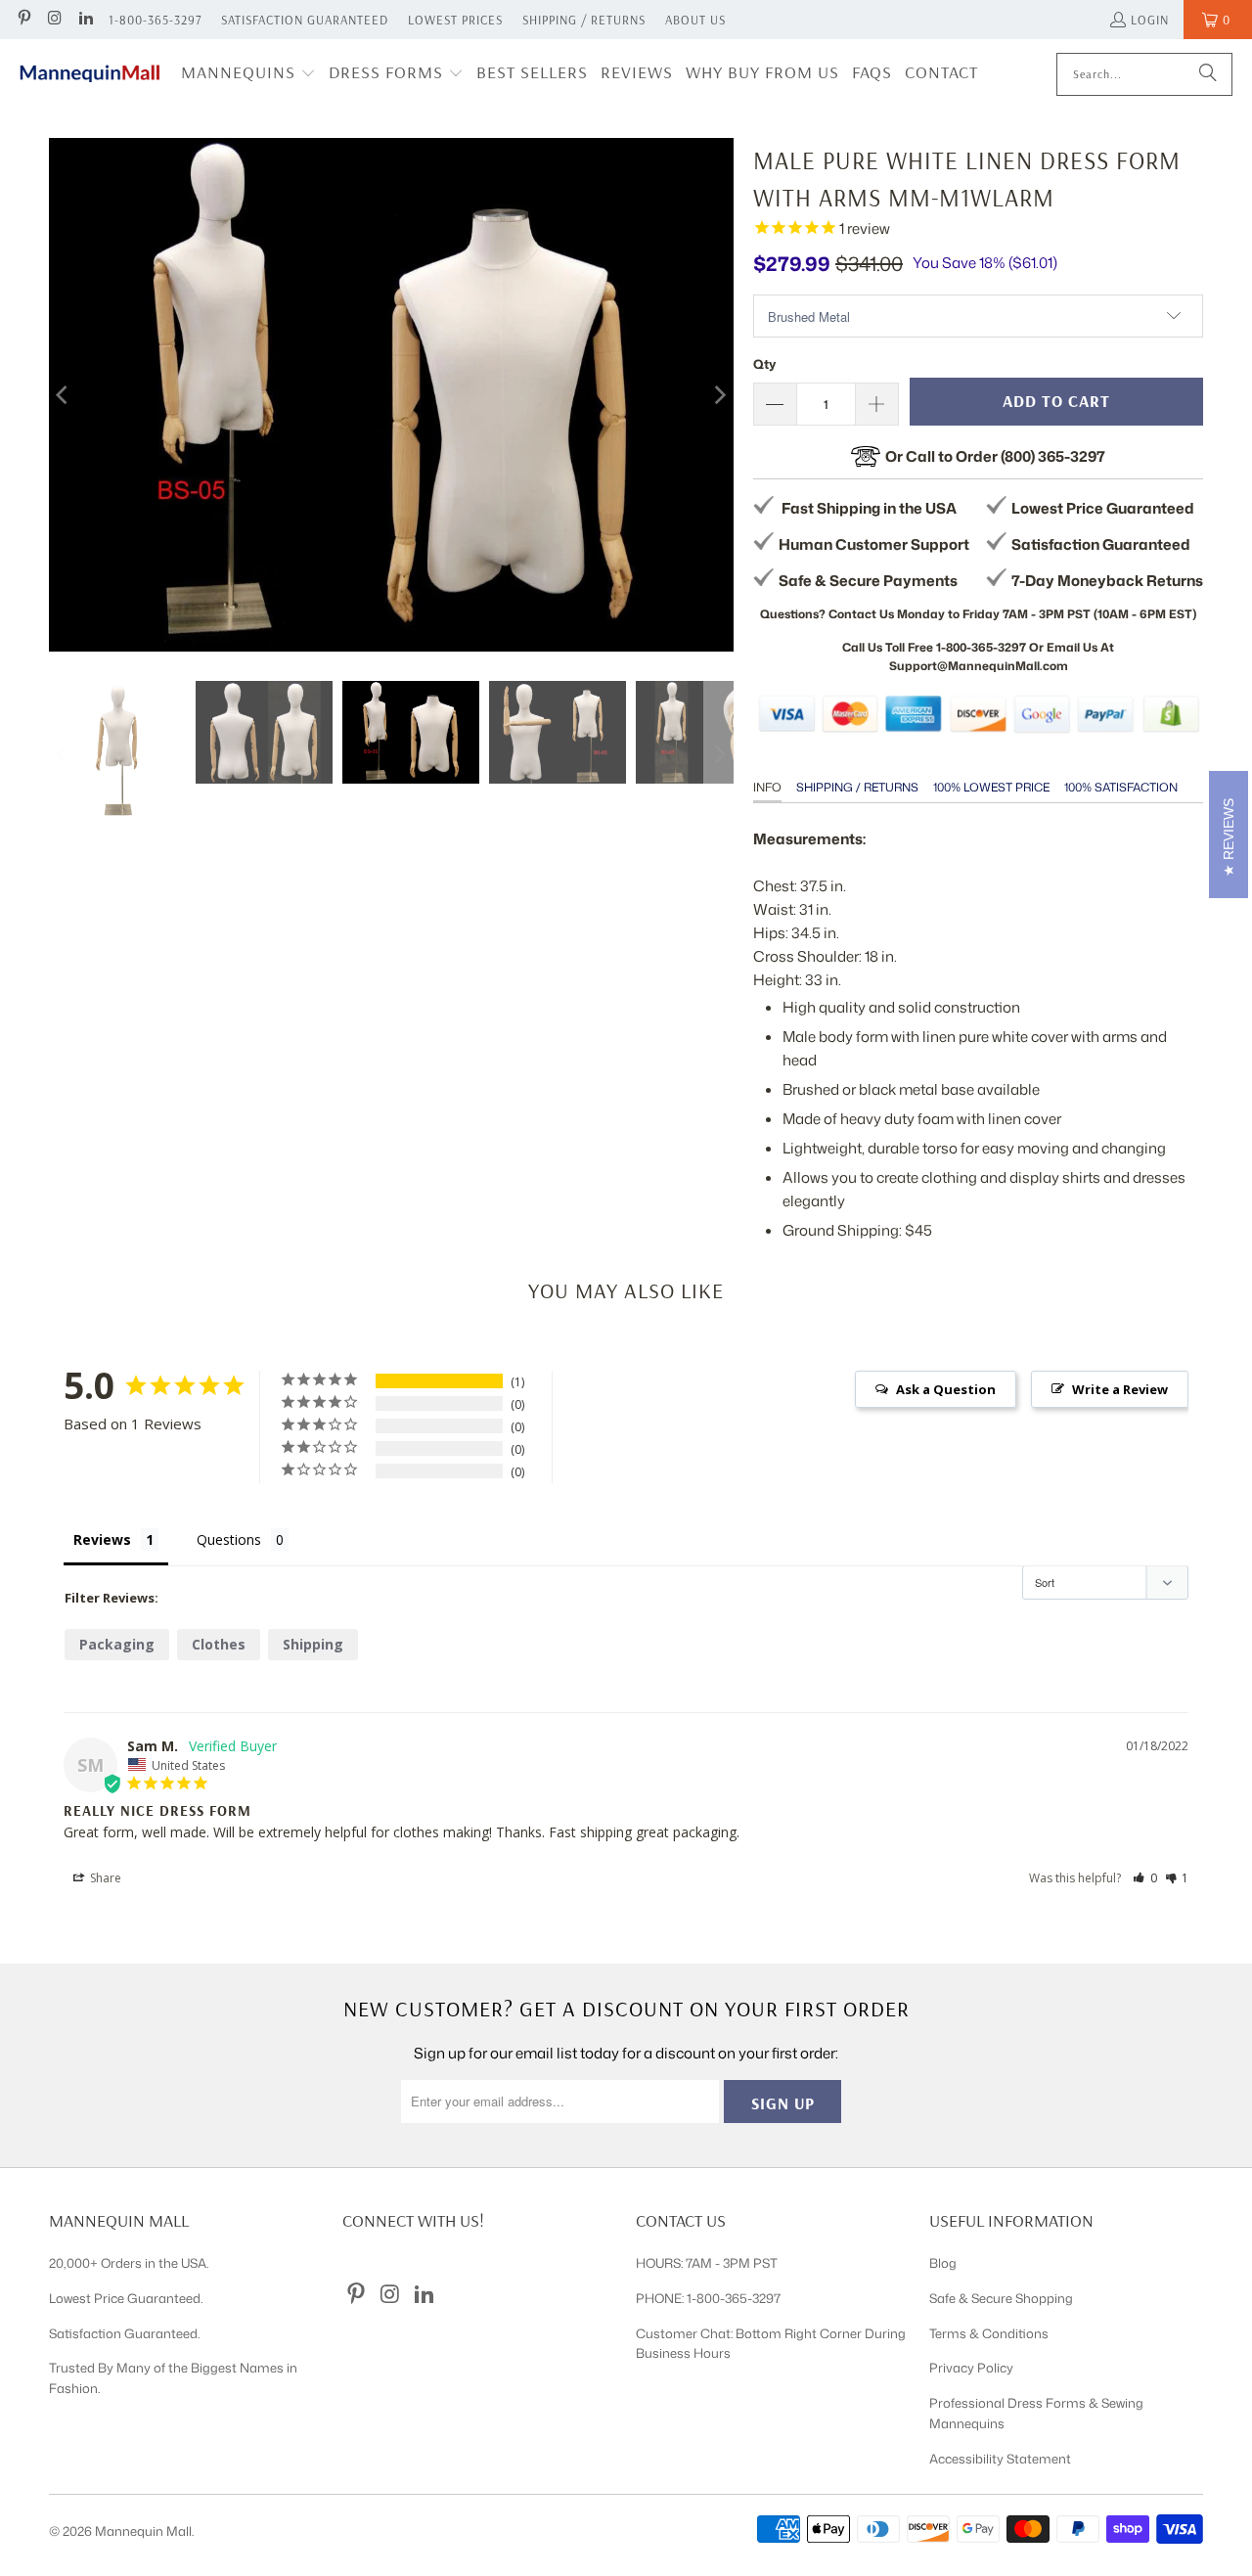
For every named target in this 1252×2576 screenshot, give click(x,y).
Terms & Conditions (989, 2333)
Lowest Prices (455, 20)
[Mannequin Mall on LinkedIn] (85, 20)
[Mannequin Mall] (90, 74)
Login (1150, 20)
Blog (943, 2263)
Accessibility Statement (1000, 2459)
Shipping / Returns (584, 20)
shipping (313, 1644)
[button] (248, 74)
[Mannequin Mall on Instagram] (54, 20)
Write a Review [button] (1120, 1389)
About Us (695, 20)
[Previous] (64, 395)
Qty (764, 364)
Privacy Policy (971, 2368)
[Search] (1208, 74)
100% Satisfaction (1121, 787)
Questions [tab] (229, 1539)
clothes (219, 1644)
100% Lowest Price (991, 787)
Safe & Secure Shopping (1001, 2298)
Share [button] (104, 1878)
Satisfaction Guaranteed (305, 20)
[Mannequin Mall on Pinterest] (23, 20)
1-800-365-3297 (155, 20)
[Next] (719, 395)
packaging (117, 1644)
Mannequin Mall (143, 2531)
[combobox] (1144, 74)
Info (767, 787)
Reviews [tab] (102, 1539)
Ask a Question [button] (946, 1389)
